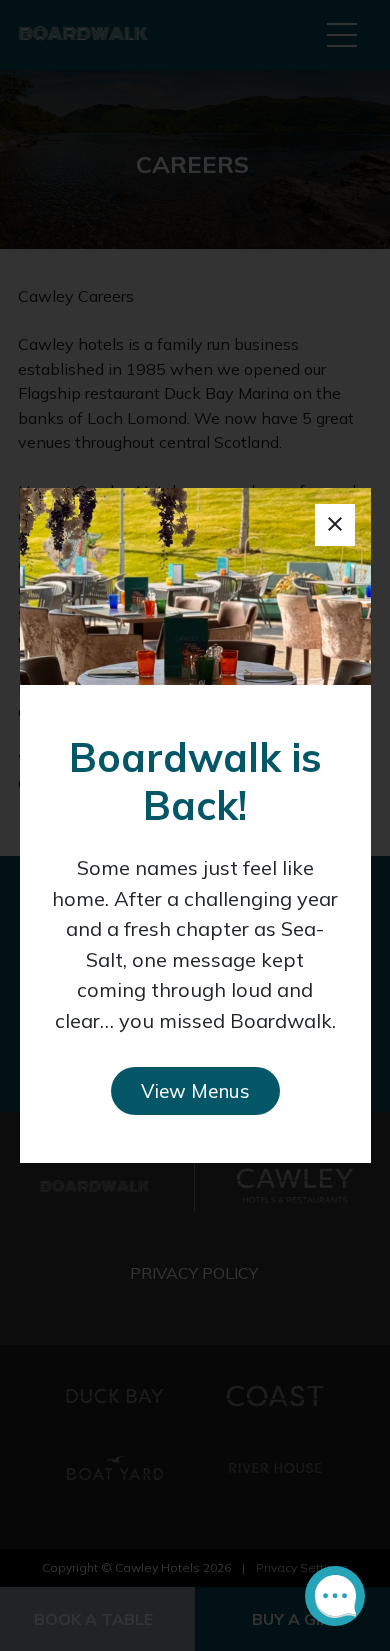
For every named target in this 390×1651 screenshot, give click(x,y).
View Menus (195, 1091)
